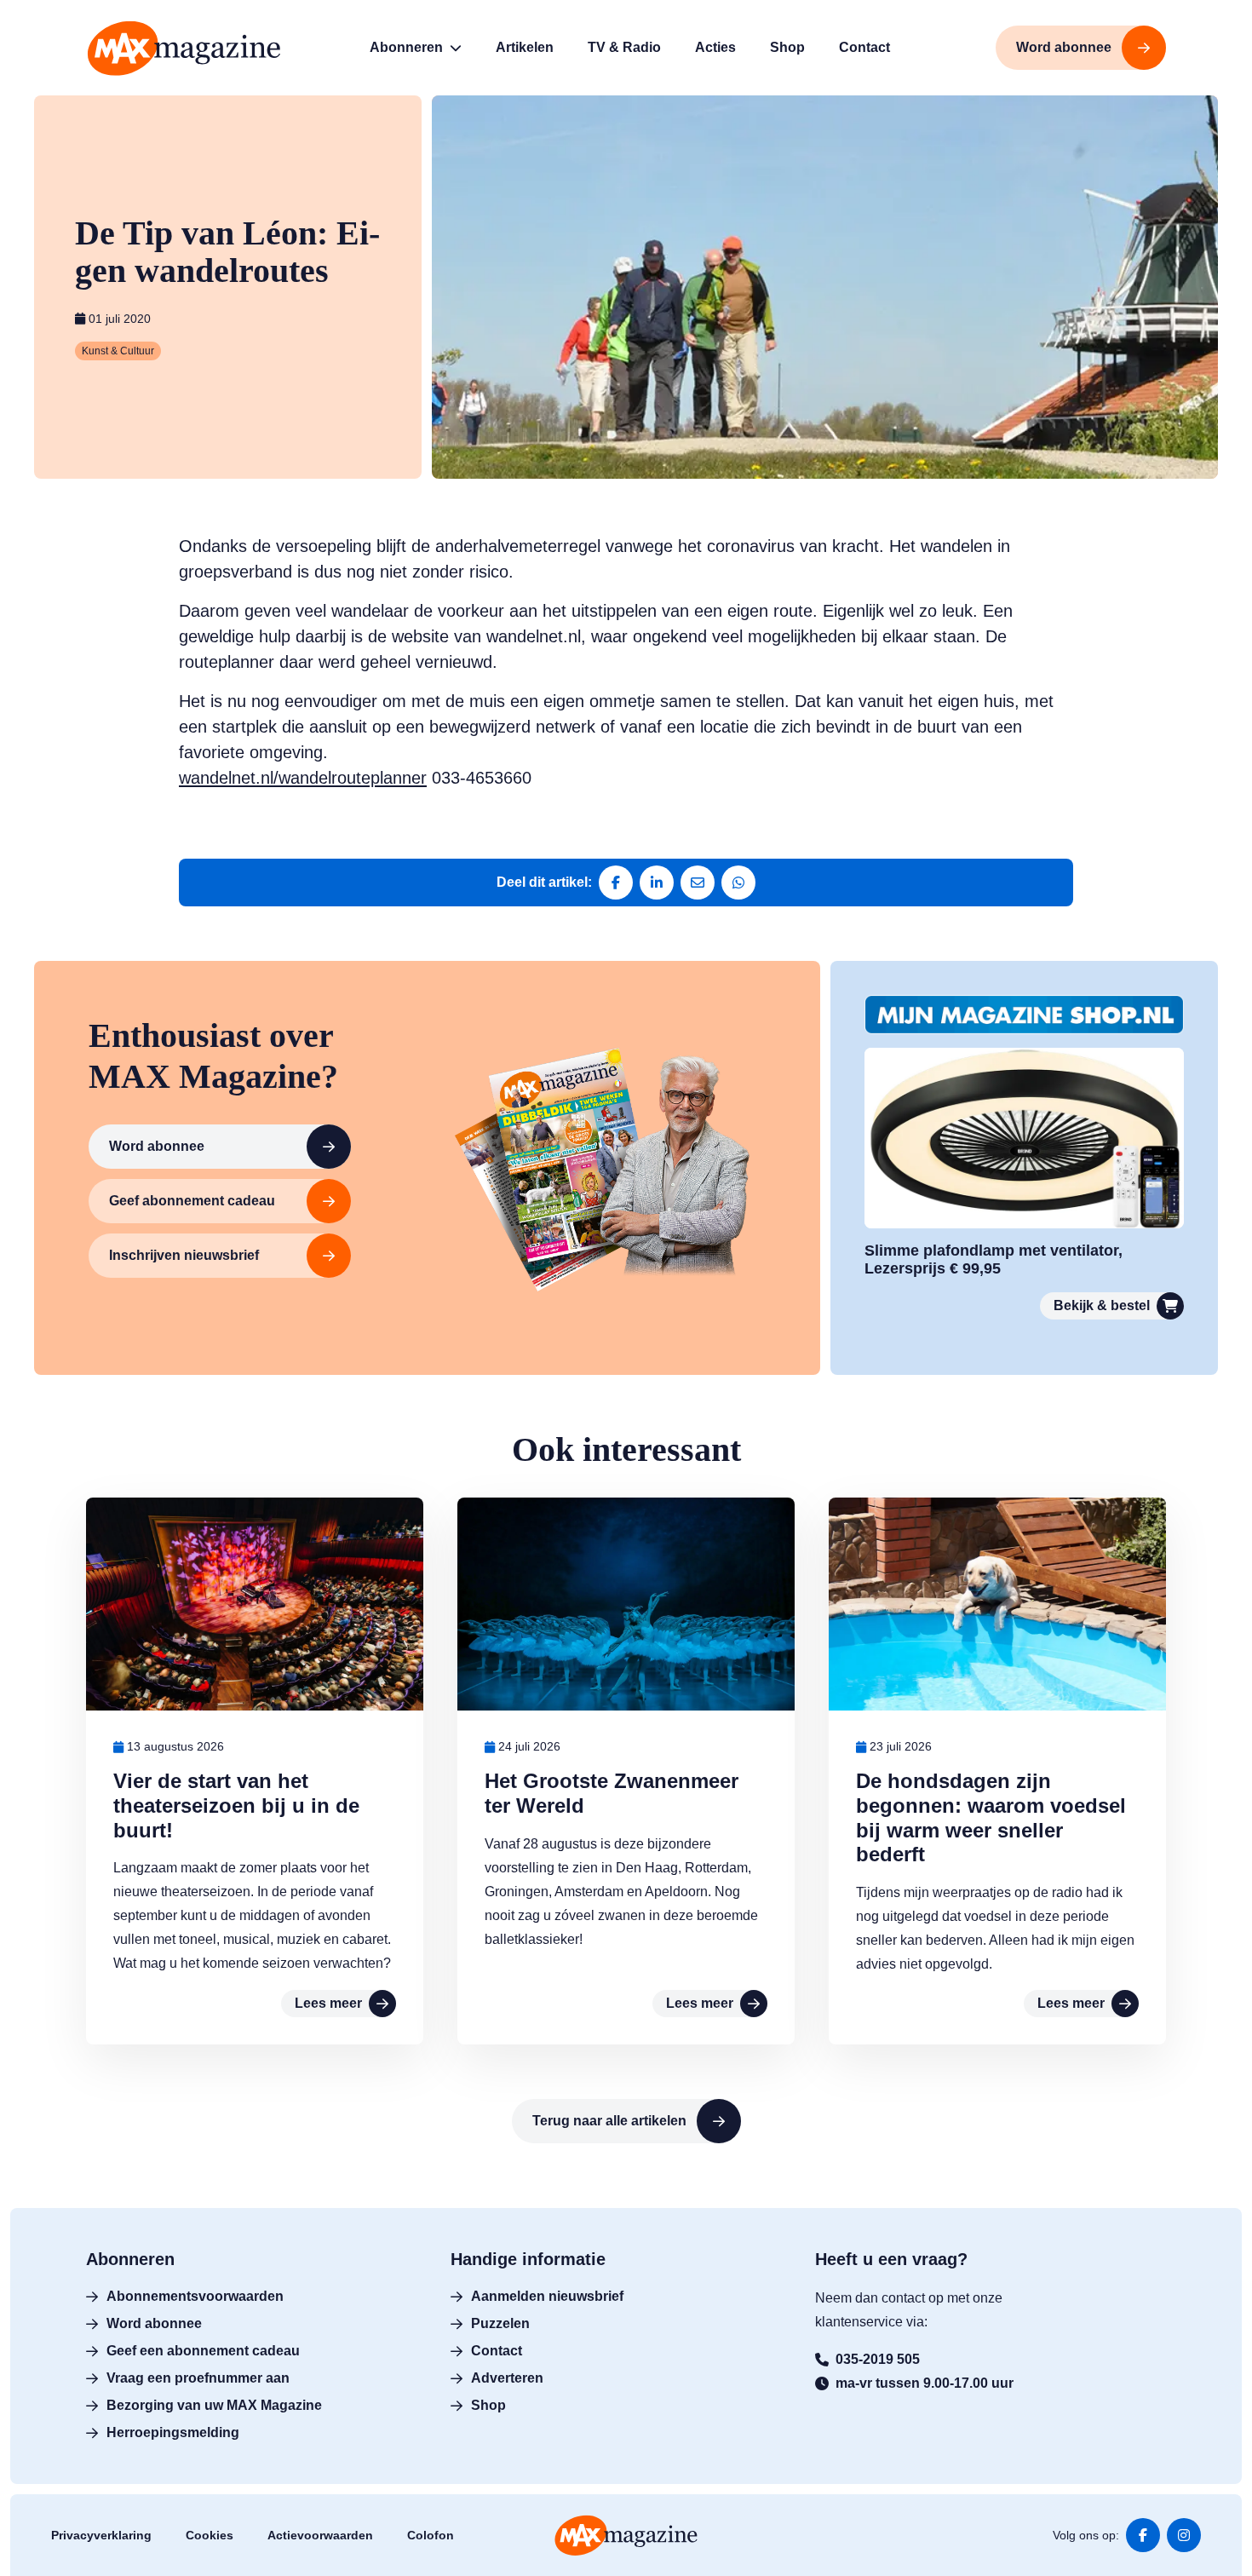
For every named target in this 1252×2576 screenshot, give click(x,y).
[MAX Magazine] (184, 48)
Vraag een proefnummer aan (198, 2378)
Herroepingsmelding (173, 2432)
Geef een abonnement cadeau (203, 2351)
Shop (488, 2405)
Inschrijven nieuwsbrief (184, 1255)
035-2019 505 (878, 2359)
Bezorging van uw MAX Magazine (214, 2405)
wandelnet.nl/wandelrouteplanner (303, 778)
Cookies (210, 2535)
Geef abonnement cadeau (192, 1201)
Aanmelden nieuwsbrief (547, 2296)
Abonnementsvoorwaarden (195, 2296)
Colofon (431, 2535)
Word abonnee (157, 1146)
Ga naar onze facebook (1143, 2535)
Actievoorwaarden (320, 2535)
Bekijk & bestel (1102, 1305)
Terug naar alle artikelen (609, 2121)
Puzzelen (500, 2323)
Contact (497, 2351)
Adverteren (507, 2378)
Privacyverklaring (101, 2535)
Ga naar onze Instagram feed (1184, 2535)
